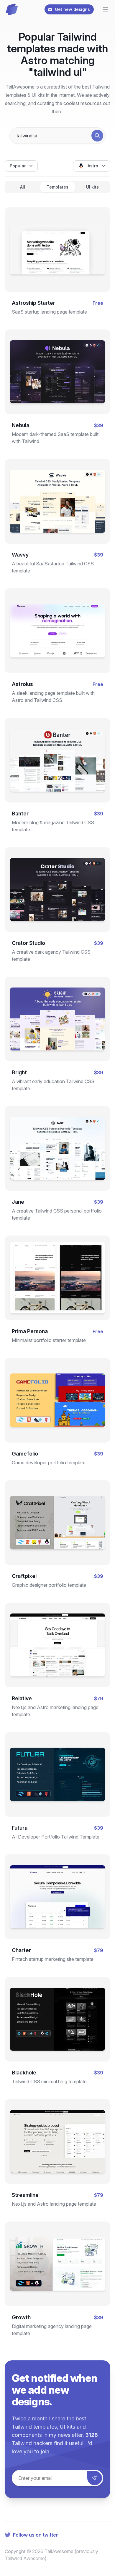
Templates (57, 187)
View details (52, 257)
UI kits (92, 187)
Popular (18, 166)
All (23, 187)
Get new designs (72, 9)
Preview (57, 238)
